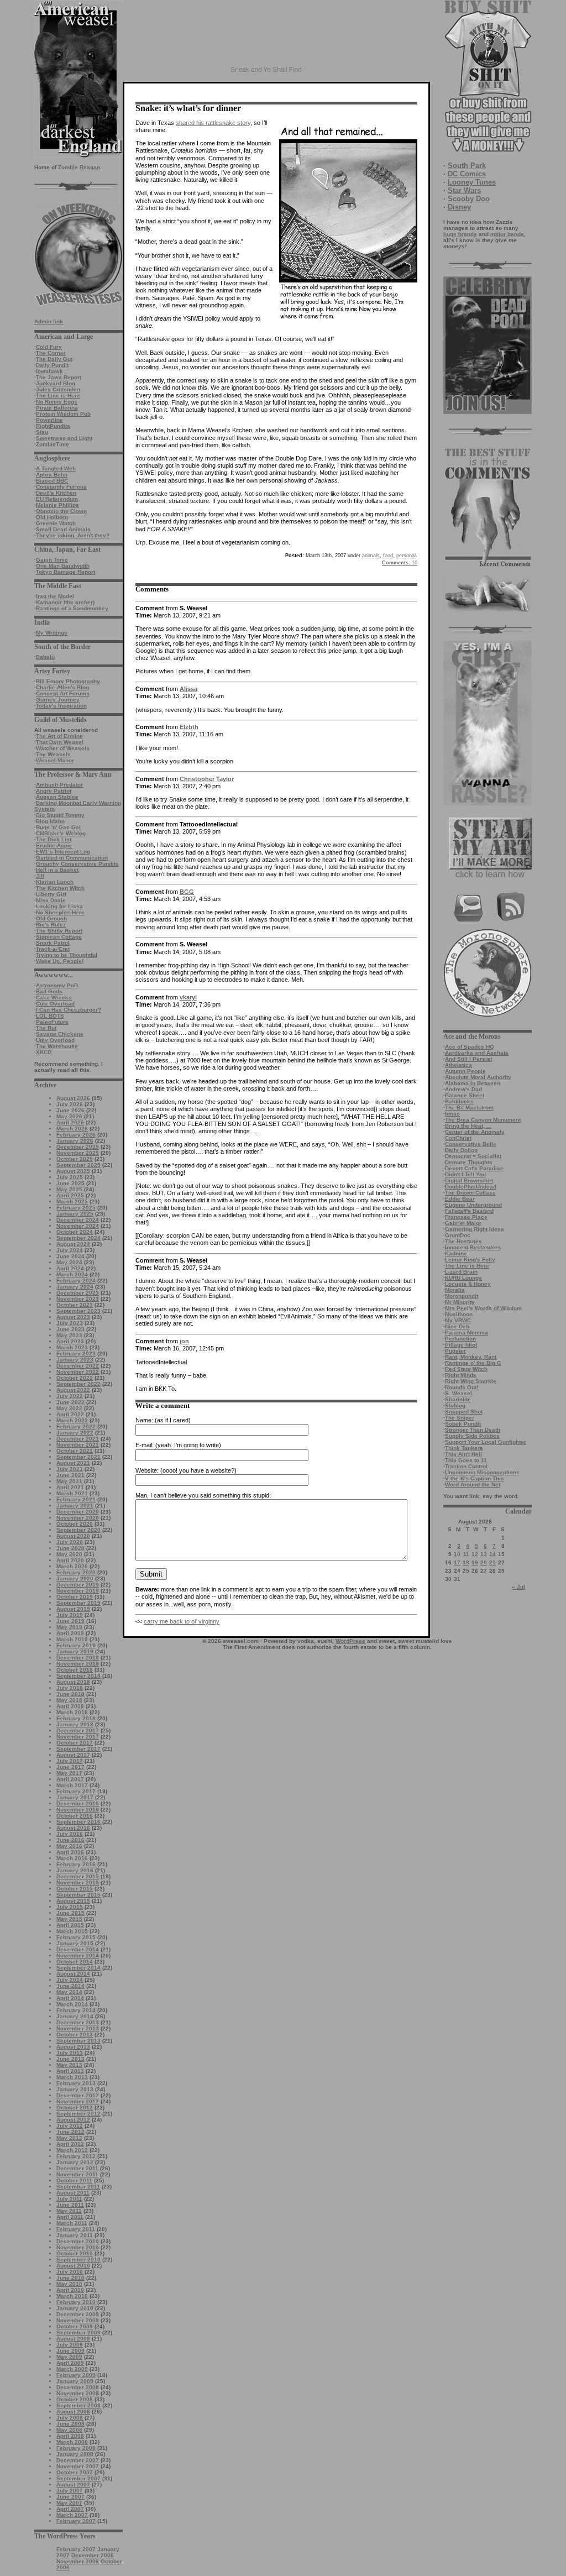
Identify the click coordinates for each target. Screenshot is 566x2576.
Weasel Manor (55, 760)
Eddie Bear (460, 1199)
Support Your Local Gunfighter (486, 1442)
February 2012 (76, 2156)
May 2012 (69, 2138)
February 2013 (76, 2083)
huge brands (460, 234)
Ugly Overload (55, 1040)
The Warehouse (57, 1046)
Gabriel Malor (463, 1223)
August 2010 (73, 2266)
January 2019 (75, 1651)
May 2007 (69, 2503)
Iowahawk (49, 371)
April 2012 (70, 2144)
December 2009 (78, 2314)
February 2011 (76, 2229)
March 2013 (72, 2077)
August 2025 (73, 1171)
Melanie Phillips (57, 505)
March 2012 (72, 2150)
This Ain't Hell (463, 1454)
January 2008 (75, 2454)
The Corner (51, 353)
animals (371, 556)
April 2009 (70, 2363)
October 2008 (75, 2399)
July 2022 (70, 1396)
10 (457, 1554)
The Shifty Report (59, 931)
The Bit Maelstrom (469, 1108)
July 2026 (70, 1104)
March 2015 (72, 1931)
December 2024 (78, 1220)
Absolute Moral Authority (478, 1077)
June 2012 (70, 2132)
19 (475, 1562)
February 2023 (76, 1354)
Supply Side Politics (472, 1436)
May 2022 (69, 1408)
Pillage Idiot (461, 1345)
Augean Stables (57, 797)
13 (484, 1554)
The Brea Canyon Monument (483, 1120)
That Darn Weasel (60, 742)
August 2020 (73, 1536)
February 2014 (76, 2010)
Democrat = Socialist (473, 1156)
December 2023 (78, 1293)
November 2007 (78, 2466)
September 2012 (78, 2114)
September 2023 (78, 1311)
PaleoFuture (52, 1022)
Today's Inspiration (61, 706)
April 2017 (70, 1779)
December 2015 (78, 1876)
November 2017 (78, 1737)
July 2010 (70, 2272)
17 (457, 1562)
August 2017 (73, 1755)
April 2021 (70, 1487)
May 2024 (69, 1262)
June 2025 (70, 1183)
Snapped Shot (464, 1412)
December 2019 (78, 1585)
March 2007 (72, 2515)
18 (466, 1562)
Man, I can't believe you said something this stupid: (203, 1495)
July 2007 (70, 2491)
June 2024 (70, 1256)
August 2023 (73, 1317)
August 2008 (73, 2412)
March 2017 (72, 1785)
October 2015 (75, 1889)
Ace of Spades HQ (470, 1047)
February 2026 (76, 1135)
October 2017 (75, 1743)
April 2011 (70, 2217)
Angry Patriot (54, 791)
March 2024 (72, 1274)
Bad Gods (49, 991)
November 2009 (78, 2320)
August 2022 (73, 1390)
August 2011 (73, 2193)
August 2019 (73, 1609)
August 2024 (73, 1244)
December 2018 (78, 1658)
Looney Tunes (472, 182)
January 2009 (75, 2381)
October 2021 (75, 1451)
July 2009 (70, 2345)
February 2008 (76, 2448)
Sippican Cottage (59, 937)
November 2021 (78, 1445)
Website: (147, 1470)
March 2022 (72, 1420)
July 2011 (69, 2199)
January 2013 (75, 2089)
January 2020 (75, 1578)
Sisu (42, 432)
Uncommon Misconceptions (482, 1472)
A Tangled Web (56, 468)
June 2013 (70, 2059)
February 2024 (76, 1281)
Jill (40, 876)
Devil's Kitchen (56, 493)
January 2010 (75, 2308)
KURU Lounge (463, 1278)
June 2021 (70, 1475)
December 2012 (78, 2095)
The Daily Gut (54, 359)
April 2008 (70, 2436)
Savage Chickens (60, 1034)
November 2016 (78, 1810)
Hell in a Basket (57, 870)
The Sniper (460, 1418)
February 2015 (76, 1937)
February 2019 (76, 1645)
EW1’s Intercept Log (63, 852)
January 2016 (75, 1870)
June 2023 (70, 1329)
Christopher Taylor (207, 779)
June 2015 (70, 1913)
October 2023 (75, 1305)
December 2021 (78, 1439)
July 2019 (70, 1615)
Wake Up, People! (60, 961)
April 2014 (70, 1998)
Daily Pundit (52, 365)
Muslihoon (459, 1314)
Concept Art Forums (63, 693)
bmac (452, 1114)
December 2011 (77, 2168)
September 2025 (78, 1165)
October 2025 (75, 1159)
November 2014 (78, 1955)
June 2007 (70, 2497)
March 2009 (72, 2369)
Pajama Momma (467, 1332)
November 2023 (78, 1299)
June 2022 (70, 1402)
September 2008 (78, 2405)
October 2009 (75, 2326)
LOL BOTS (50, 1016)
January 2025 (75, 1214)
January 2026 (75, 1141)
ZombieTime (53, 444)
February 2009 (76, 2375)
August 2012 (73, 2120)
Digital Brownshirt (469, 1180)
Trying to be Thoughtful (67, 955)
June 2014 (70, 1986)
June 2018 (70, 1694)
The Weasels (53, 754)
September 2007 (78, 2478)
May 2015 (69, 1919)
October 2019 (75, 1597)
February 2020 (76, 1572)
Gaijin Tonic (52, 560)
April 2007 (70, 2509)
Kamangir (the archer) (65, 602)
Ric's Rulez (51, 925)
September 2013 (78, 2041)
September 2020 (78, 1530)
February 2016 (76, 1864)
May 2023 (69, 1335)
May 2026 (69, 1116)
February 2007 (76, 2521)
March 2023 (72, 1347)
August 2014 (73, 1974)
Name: (144, 1420)
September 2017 (78, 1749)
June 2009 (70, 2351)
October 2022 (75, 1378)
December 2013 (78, 2022)
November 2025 (78, 1153)
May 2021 (69, 1481)
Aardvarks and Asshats (477, 1053)
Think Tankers (464, 1448)
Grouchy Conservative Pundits (77, 864)
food (388, 556)
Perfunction (460, 1339)
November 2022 (78, 1372)
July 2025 (70, 1177)
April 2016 (70, 1852)
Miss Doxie (51, 900)
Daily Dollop (461, 1150)
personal (406, 556)
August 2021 (73, 1463)
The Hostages (463, 1241)
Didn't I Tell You (465, 1174)
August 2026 (73, 1098)
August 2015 (73, 1901)
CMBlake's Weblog (61, 833)
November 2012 (78, 2101)
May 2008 (69, 2430)
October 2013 (75, 2035)
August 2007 (73, 2485)
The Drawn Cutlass (470, 1193)
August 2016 (73, 1828)
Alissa (188, 689)
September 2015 (78, 1895)
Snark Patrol (53, 943)
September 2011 (78, 2187)
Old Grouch (51, 918)
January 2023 (75, 1360)
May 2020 (69, 1554)
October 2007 (75, 2472)
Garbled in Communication (72, 858)
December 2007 (78, 2460)
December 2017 (78, 1731)
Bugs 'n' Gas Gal (58, 827)
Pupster (455, 1351)
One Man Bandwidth (63, 566)
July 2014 (70, 1980)
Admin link (49, 321)
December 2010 (78, 2241)
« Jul (518, 1587)
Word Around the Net (473, 1485)
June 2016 (70, 1840)
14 (492, 1554)
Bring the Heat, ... (468, 1126)
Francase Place (466, 1217)
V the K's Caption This (475, 1478)
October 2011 (74, 2180)
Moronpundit (462, 1296)
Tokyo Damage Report (65, 572)
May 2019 (69, 1627)
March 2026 (72, 1129)
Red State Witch (466, 1369)
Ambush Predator (59, 785)
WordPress (350, 1641)
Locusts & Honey (468, 1284)
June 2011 (70, 2205)
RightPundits (53, 426)
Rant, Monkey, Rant (471, 1357)
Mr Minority (460, 1302)
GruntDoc (458, 1235)
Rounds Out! (462, 1387)
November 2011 (77, 2174)
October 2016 (75, 1816)
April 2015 (70, 1925)
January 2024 (75, 1287)
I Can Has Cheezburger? (69, 1010)
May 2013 (69, 2065)
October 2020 (75, 1524)
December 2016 (78, 1803)
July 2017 (70, 1761)
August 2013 (73, 2047)
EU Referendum (57, 499)
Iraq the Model (55, 596)
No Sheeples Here (60, 912)
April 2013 (70, 2071)
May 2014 (69, 1992)
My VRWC (458, 1320)
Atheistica (458, 1065)
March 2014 (72, 2004)
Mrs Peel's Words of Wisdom (483, 1308)
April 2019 (70, 1633)
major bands (507, 234)
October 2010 (75, 2253)
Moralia (455, 1290)
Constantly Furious (61, 487)
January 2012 (75, 2162)
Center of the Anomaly (475, 1132)
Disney (459, 207)
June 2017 (70, 1767)
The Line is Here (58, 396)
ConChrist (458, 1138)
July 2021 (70, 1469)
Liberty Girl (51, 894)
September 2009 (78, 2332)
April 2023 (70, 1341)
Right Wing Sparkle (471, 1381)
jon (184, 1341)
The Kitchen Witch (60, 888)
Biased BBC (52, 481)
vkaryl (188, 997)
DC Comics (467, 174)
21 (492, 1562)
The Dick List (54, 839)
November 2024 (78, 1226)
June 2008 (70, 2424)
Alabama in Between (473, 1083)
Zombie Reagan (79, 167)
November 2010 (78, 2247)
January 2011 (75, 2235)
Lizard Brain (461, 1272)
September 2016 (78, 1822)
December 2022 (78, 1366)
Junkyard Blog (56, 383)
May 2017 (69, 1773)
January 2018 (75, 1724)
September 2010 (78, 2260)
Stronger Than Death (473, 1430)
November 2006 (78, 2561)
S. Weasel (458, 1393)
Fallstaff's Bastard (469, 1211)
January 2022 (75, 1433)
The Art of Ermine (59, 736)
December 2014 (78, 1949)
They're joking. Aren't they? (73, 535)
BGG (187, 892)
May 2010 (69, 2284)
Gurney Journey (58, 700)
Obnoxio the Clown (61, 511)
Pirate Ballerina (57, 408)
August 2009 (73, 2339)
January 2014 (75, 2016)
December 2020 (78, 1512)
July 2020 (70, 1542)
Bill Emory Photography (68, 681)
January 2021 (75, 1506)
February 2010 (76, 2302)
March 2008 (72, 2442)
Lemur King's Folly (470, 1260)
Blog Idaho (50, 821)
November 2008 (78, 2393)
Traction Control (466, 1466)
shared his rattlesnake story (213, 123)
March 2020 (72, 1566)
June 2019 (70, 1621)
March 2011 (72, 2223)
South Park (467, 166)
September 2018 (78, 1676)
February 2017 (76, 1791)
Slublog (455, 1405)
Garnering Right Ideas (475, 1229)
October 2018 (75, 1670)
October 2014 (75, 1962)
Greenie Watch (56, 523)
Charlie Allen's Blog (62, 687)
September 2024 (78, 1238)
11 (466, 1554)
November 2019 (78, 1591)
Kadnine (456, 1253)
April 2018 (70, 1706)
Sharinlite (458, 1399)
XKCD (44, 1052)
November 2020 (78, 1518)
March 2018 (72, 1712)
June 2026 (70, 1110)
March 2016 (72, 1858)
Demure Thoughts (469, 1162)
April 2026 (70, 1122)
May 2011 (69, 2211)
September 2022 (78, 1384)
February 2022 (76, 1426)
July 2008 (70, 2418)
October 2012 (75, 2108)
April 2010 (70, 2290)
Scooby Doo (469, 199)
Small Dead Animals (63, 529)
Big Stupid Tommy (60, 815)
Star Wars (464, 190)
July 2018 (70, 1688)
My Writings (52, 633)
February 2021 (76, 1499)
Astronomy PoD (57, 985)
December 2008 (78, 2387)
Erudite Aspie (54, 845)
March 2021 (72, 1493)
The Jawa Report (59, 377)
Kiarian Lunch (55, 882)
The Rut (46, 1028)
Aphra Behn (52, 475)
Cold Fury (49, 347)
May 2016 (69, 1846)
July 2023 (70, 1323)
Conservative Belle (471, 1144)
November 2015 (78, 1883)
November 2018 (78, 1664)
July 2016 (70, 1834)
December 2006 (93, 2555)
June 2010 (70, 2278)
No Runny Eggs (57, 402)
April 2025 (70, 1195)
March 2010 (72, 2296)
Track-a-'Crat (53, 949)
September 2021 (78, 1457)
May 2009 (69, 2357)
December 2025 (78, 1147)
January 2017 (75, 1797)
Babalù (45, 657)
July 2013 (70, 2053)
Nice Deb (457, 1326)
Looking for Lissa (59, 906)
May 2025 (69, 1189)
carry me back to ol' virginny (182, 1621)
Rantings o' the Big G (473, 1363)
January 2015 (75, 1943)
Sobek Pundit (463, 1424)
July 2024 (70, 1250)
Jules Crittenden (58, 389)
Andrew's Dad (463, 1089)
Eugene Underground (473, 1205)
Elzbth (189, 727)
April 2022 (70, 1414)
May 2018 (69, 1700)
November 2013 (78, 2028)
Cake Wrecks (54, 998)
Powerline (49, 420)
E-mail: (145, 1445)
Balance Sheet (465, 1095)
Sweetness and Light (64, 438)
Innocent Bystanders (473, 1247)
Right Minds (461, 1375)
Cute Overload (55, 1004)
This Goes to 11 (466, 1460)
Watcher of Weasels (63, 748)
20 (484, 1562)
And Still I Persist (468, 1059)
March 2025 (72, 1201)
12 (475, 1554)
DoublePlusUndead (471, 1187)
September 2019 (78, 1603)
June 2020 (70, 1548)
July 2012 (70, 2126)
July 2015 (70, 1907)
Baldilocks (459, 1101)
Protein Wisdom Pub (63, 414)
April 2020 (70, 1560)
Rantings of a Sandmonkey (72, 608)
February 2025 (76, 1208)
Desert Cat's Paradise (474, 1168)
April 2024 (70, 1268)
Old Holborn (52, 517)
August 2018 (73, 1682)
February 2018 (76, 1718)
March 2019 (72, 1639)
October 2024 (75, 1232)
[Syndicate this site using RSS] (511, 920)
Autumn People (465, 1071)
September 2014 (78, 1968)
